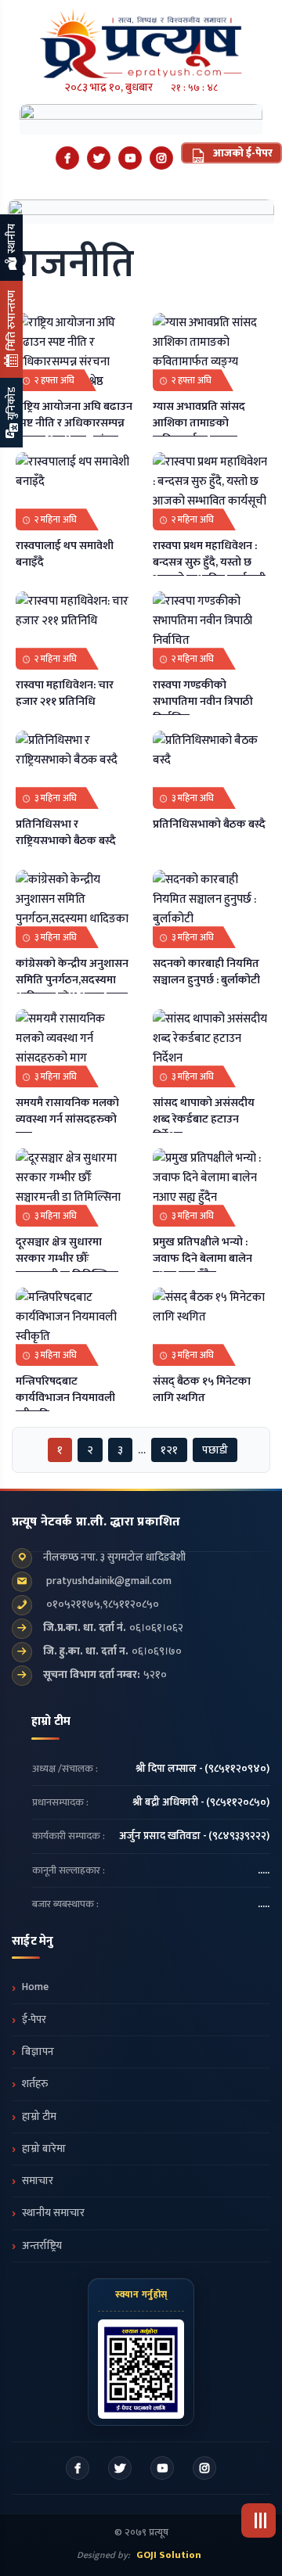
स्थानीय (11, 240)
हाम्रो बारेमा (44, 2149)
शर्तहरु (35, 2084)
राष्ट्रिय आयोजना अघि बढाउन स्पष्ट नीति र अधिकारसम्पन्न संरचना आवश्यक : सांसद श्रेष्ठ (74, 431)
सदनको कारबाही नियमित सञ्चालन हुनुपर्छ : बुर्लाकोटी (206, 972)
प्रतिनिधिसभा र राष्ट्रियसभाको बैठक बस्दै (66, 833)
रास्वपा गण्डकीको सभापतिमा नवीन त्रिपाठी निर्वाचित (203, 702)
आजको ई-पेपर (242, 153)
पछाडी (215, 1450)
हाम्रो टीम (39, 2117)
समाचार (38, 2181)
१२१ (169, 1450)
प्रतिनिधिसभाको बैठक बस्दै (209, 825)
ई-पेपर (34, 2020)
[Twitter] (99, 158)
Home (35, 1987)
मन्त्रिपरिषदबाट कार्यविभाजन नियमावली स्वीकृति (65, 1398)
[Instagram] (161, 158)
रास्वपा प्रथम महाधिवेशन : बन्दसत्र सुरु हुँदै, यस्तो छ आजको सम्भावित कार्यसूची (209, 562)
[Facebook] (67, 158)
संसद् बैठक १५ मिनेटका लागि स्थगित (202, 1390)
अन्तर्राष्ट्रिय (42, 2246)
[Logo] (141, 39)
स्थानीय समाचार (53, 2213)
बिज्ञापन (38, 2052)
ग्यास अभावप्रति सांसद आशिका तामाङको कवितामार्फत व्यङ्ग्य (199, 423)
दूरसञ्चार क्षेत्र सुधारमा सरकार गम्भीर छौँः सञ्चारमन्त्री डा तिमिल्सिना (67, 1259)
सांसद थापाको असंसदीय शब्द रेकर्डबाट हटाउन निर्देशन (204, 1119)
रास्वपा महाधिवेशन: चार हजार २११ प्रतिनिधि (65, 693)
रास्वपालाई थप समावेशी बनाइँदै (65, 554)
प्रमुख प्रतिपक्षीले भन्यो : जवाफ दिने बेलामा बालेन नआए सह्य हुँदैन (202, 1259)
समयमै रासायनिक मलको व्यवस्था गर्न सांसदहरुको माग (67, 1119)
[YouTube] (130, 158)
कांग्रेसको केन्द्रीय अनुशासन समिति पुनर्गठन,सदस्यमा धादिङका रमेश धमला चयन (72, 980)
